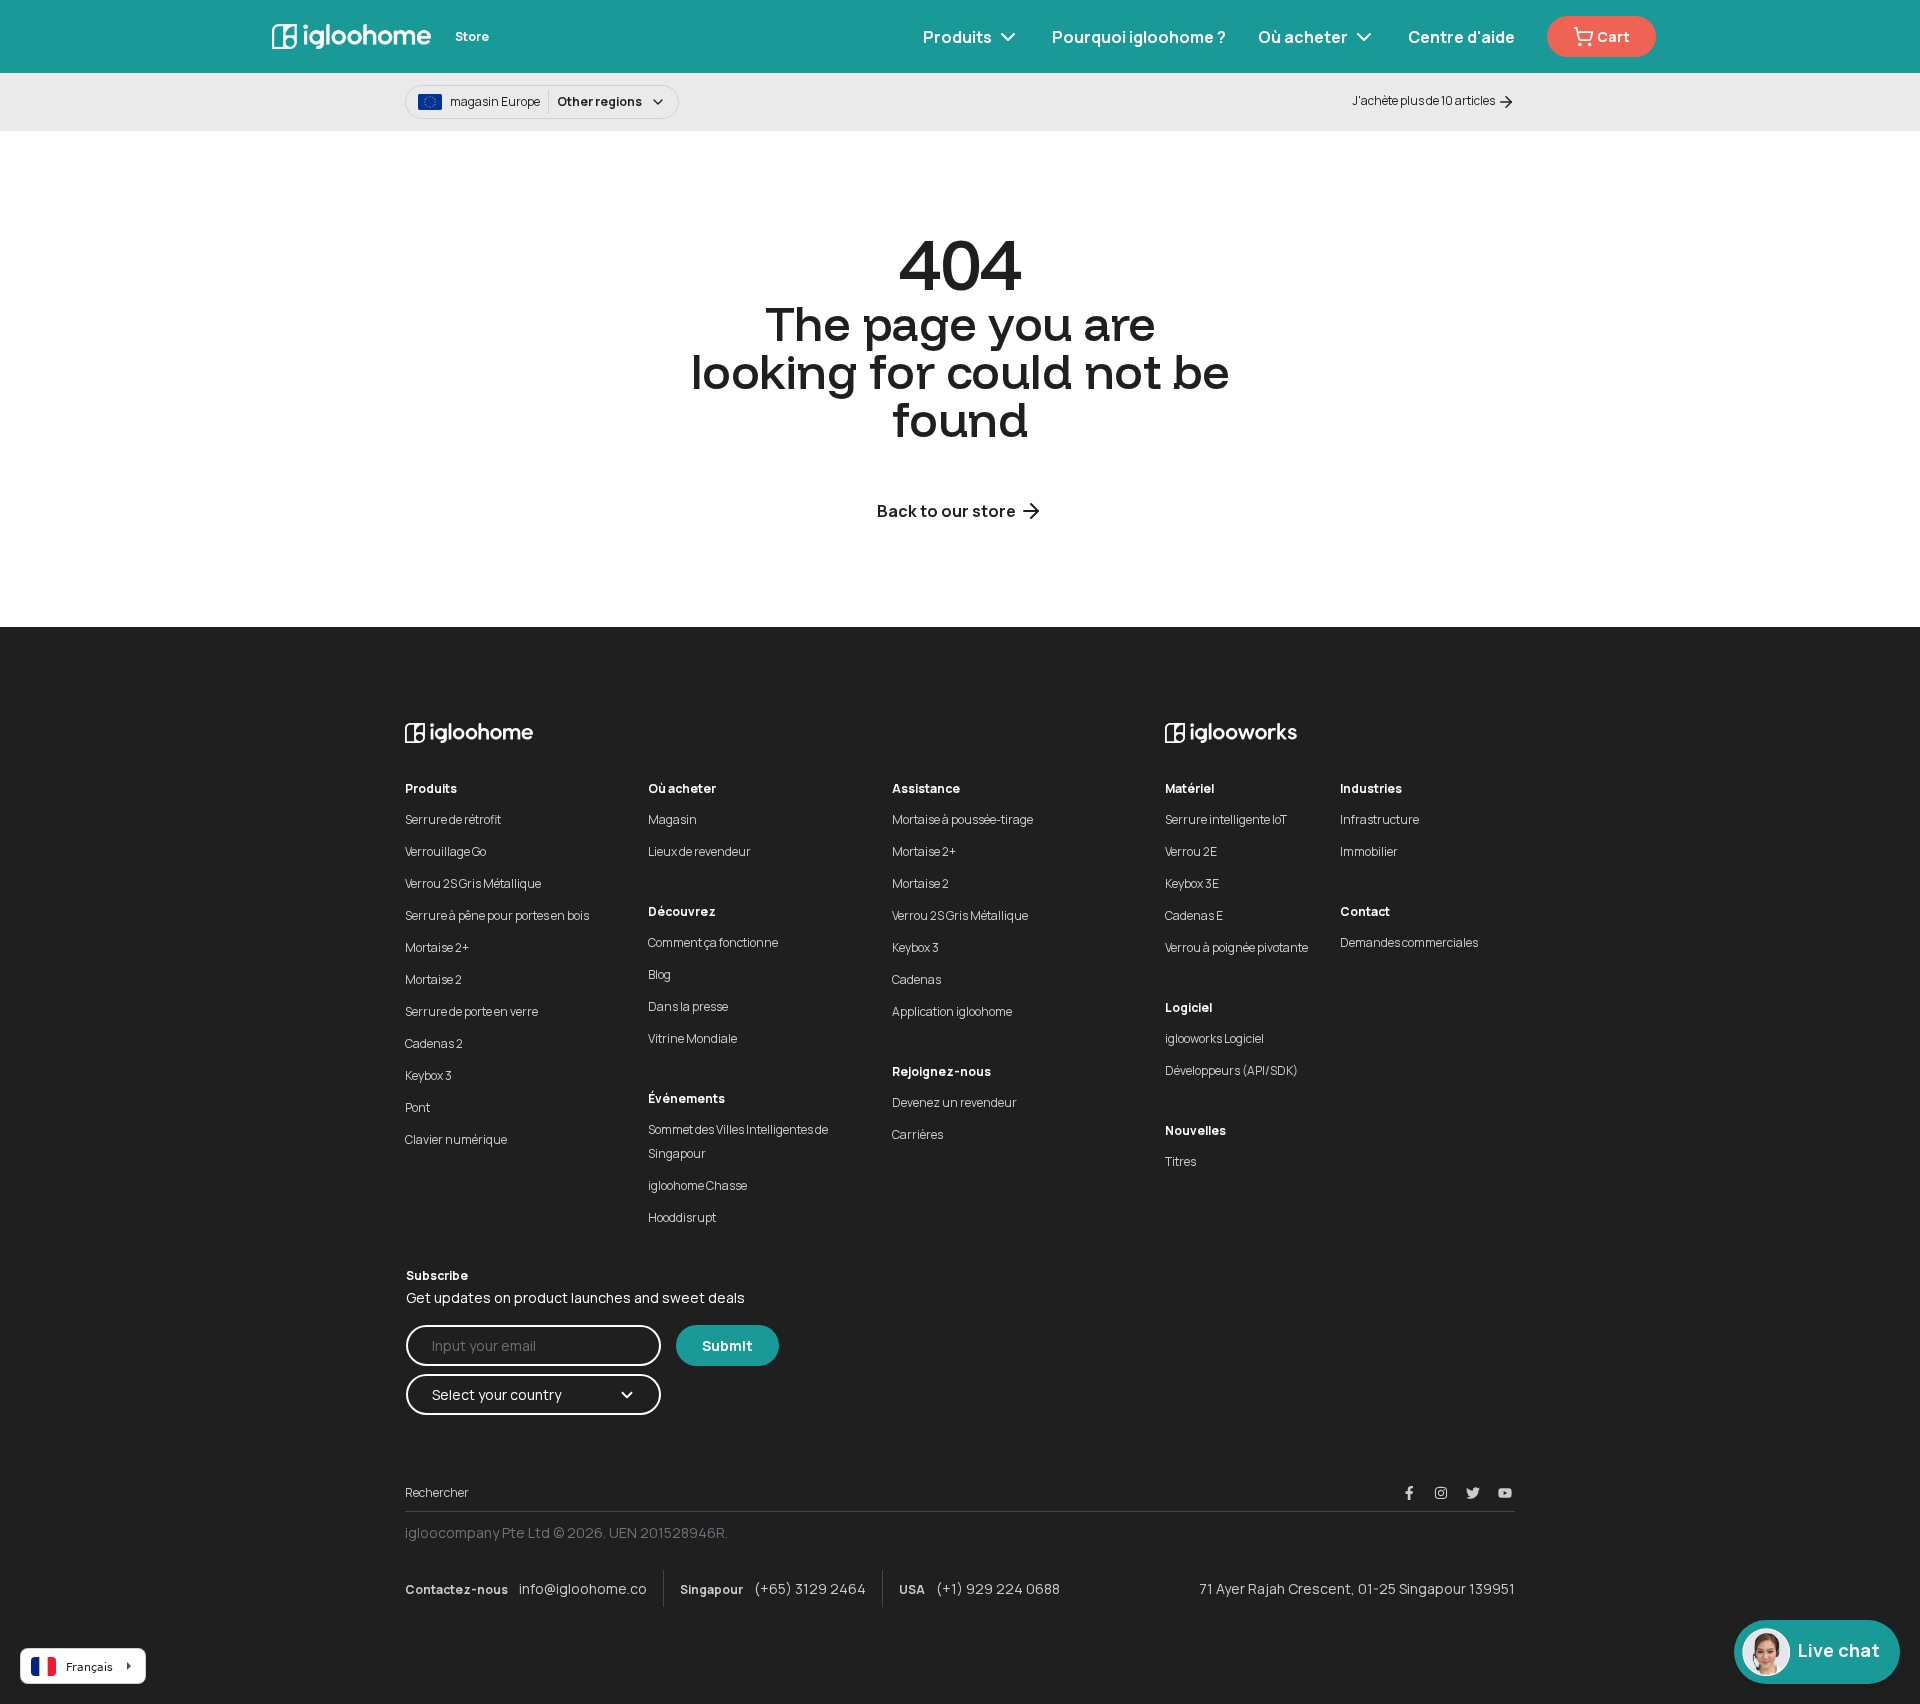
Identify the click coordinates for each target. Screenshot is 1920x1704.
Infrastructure (1379, 819)
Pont (417, 1107)
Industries (1371, 788)
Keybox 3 (428, 1075)
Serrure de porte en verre (471, 1011)
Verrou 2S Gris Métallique (473, 883)
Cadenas (916, 979)
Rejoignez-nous (941, 1071)
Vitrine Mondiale (692, 1038)
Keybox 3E (1192, 883)
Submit (727, 1345)
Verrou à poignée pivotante (1236, 947)
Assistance (926, 788)
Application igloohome (952, 1011)
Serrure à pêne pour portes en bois (497, 915)
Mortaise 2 (433, 979)
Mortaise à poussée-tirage (962, 819)
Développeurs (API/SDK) (1231, 1070)
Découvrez (682, 911)
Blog (659, 974)
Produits (957, 37)
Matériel (1189, 788)
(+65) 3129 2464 (810, 1588)
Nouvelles (1195, 1130)
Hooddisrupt (682, 1217)
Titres (1180, 1161)
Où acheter (1303, 37)
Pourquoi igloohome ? (1139, 37)
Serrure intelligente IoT (1226, 819)
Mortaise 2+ (437, 947)
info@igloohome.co (583, 1588)
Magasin (672, 819)
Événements (686, 1098)
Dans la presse (688, 1006)
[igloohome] (351, 36)
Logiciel (1188, 1007)
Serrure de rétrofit (453, 819)
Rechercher (437, 1492)
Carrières (917, 1134)
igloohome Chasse (697, 1185)
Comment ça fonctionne (713, 942)
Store (472, 36)
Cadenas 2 (434, 1043)
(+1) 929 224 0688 (998, 1588)
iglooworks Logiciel (1214, 1038)
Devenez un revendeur (954, 1102)
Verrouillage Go (445, 851)
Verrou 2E (1191, 851)
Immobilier (1369, 851)
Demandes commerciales (1409, 942)
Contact (1365, 911)
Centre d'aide (1461, 37)
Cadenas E (1194, 915)
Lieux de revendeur (699, 851)
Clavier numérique (456, 1139)
